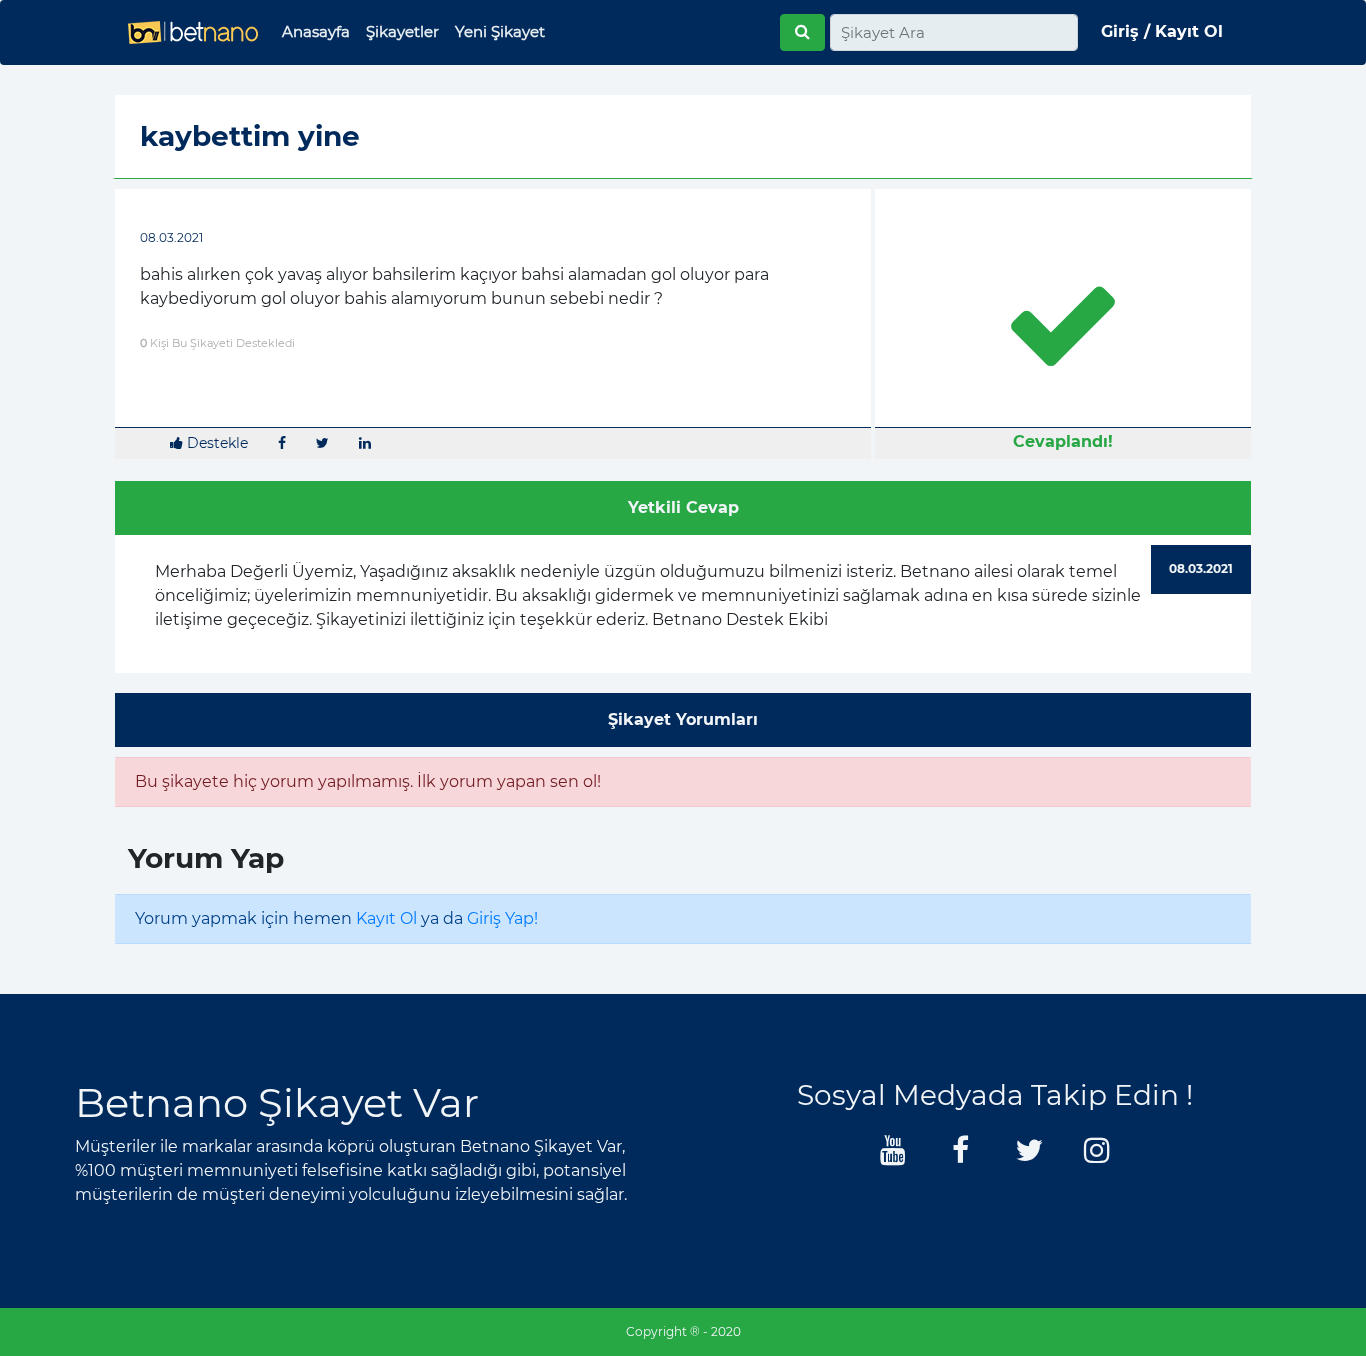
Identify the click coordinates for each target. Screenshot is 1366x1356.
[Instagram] (1097, 1155)
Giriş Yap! (502, 918)
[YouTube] (893, 1155)
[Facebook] (961, 1155)
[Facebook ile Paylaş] (282, 443)
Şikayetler (402, 31)
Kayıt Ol (386, 918)
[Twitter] (1029, 1155)
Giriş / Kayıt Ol (1162, 31)
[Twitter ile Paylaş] (322, 443)
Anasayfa (316, 31)
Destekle (215, 443)
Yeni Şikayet (500, 31)
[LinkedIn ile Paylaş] (365, 443)
